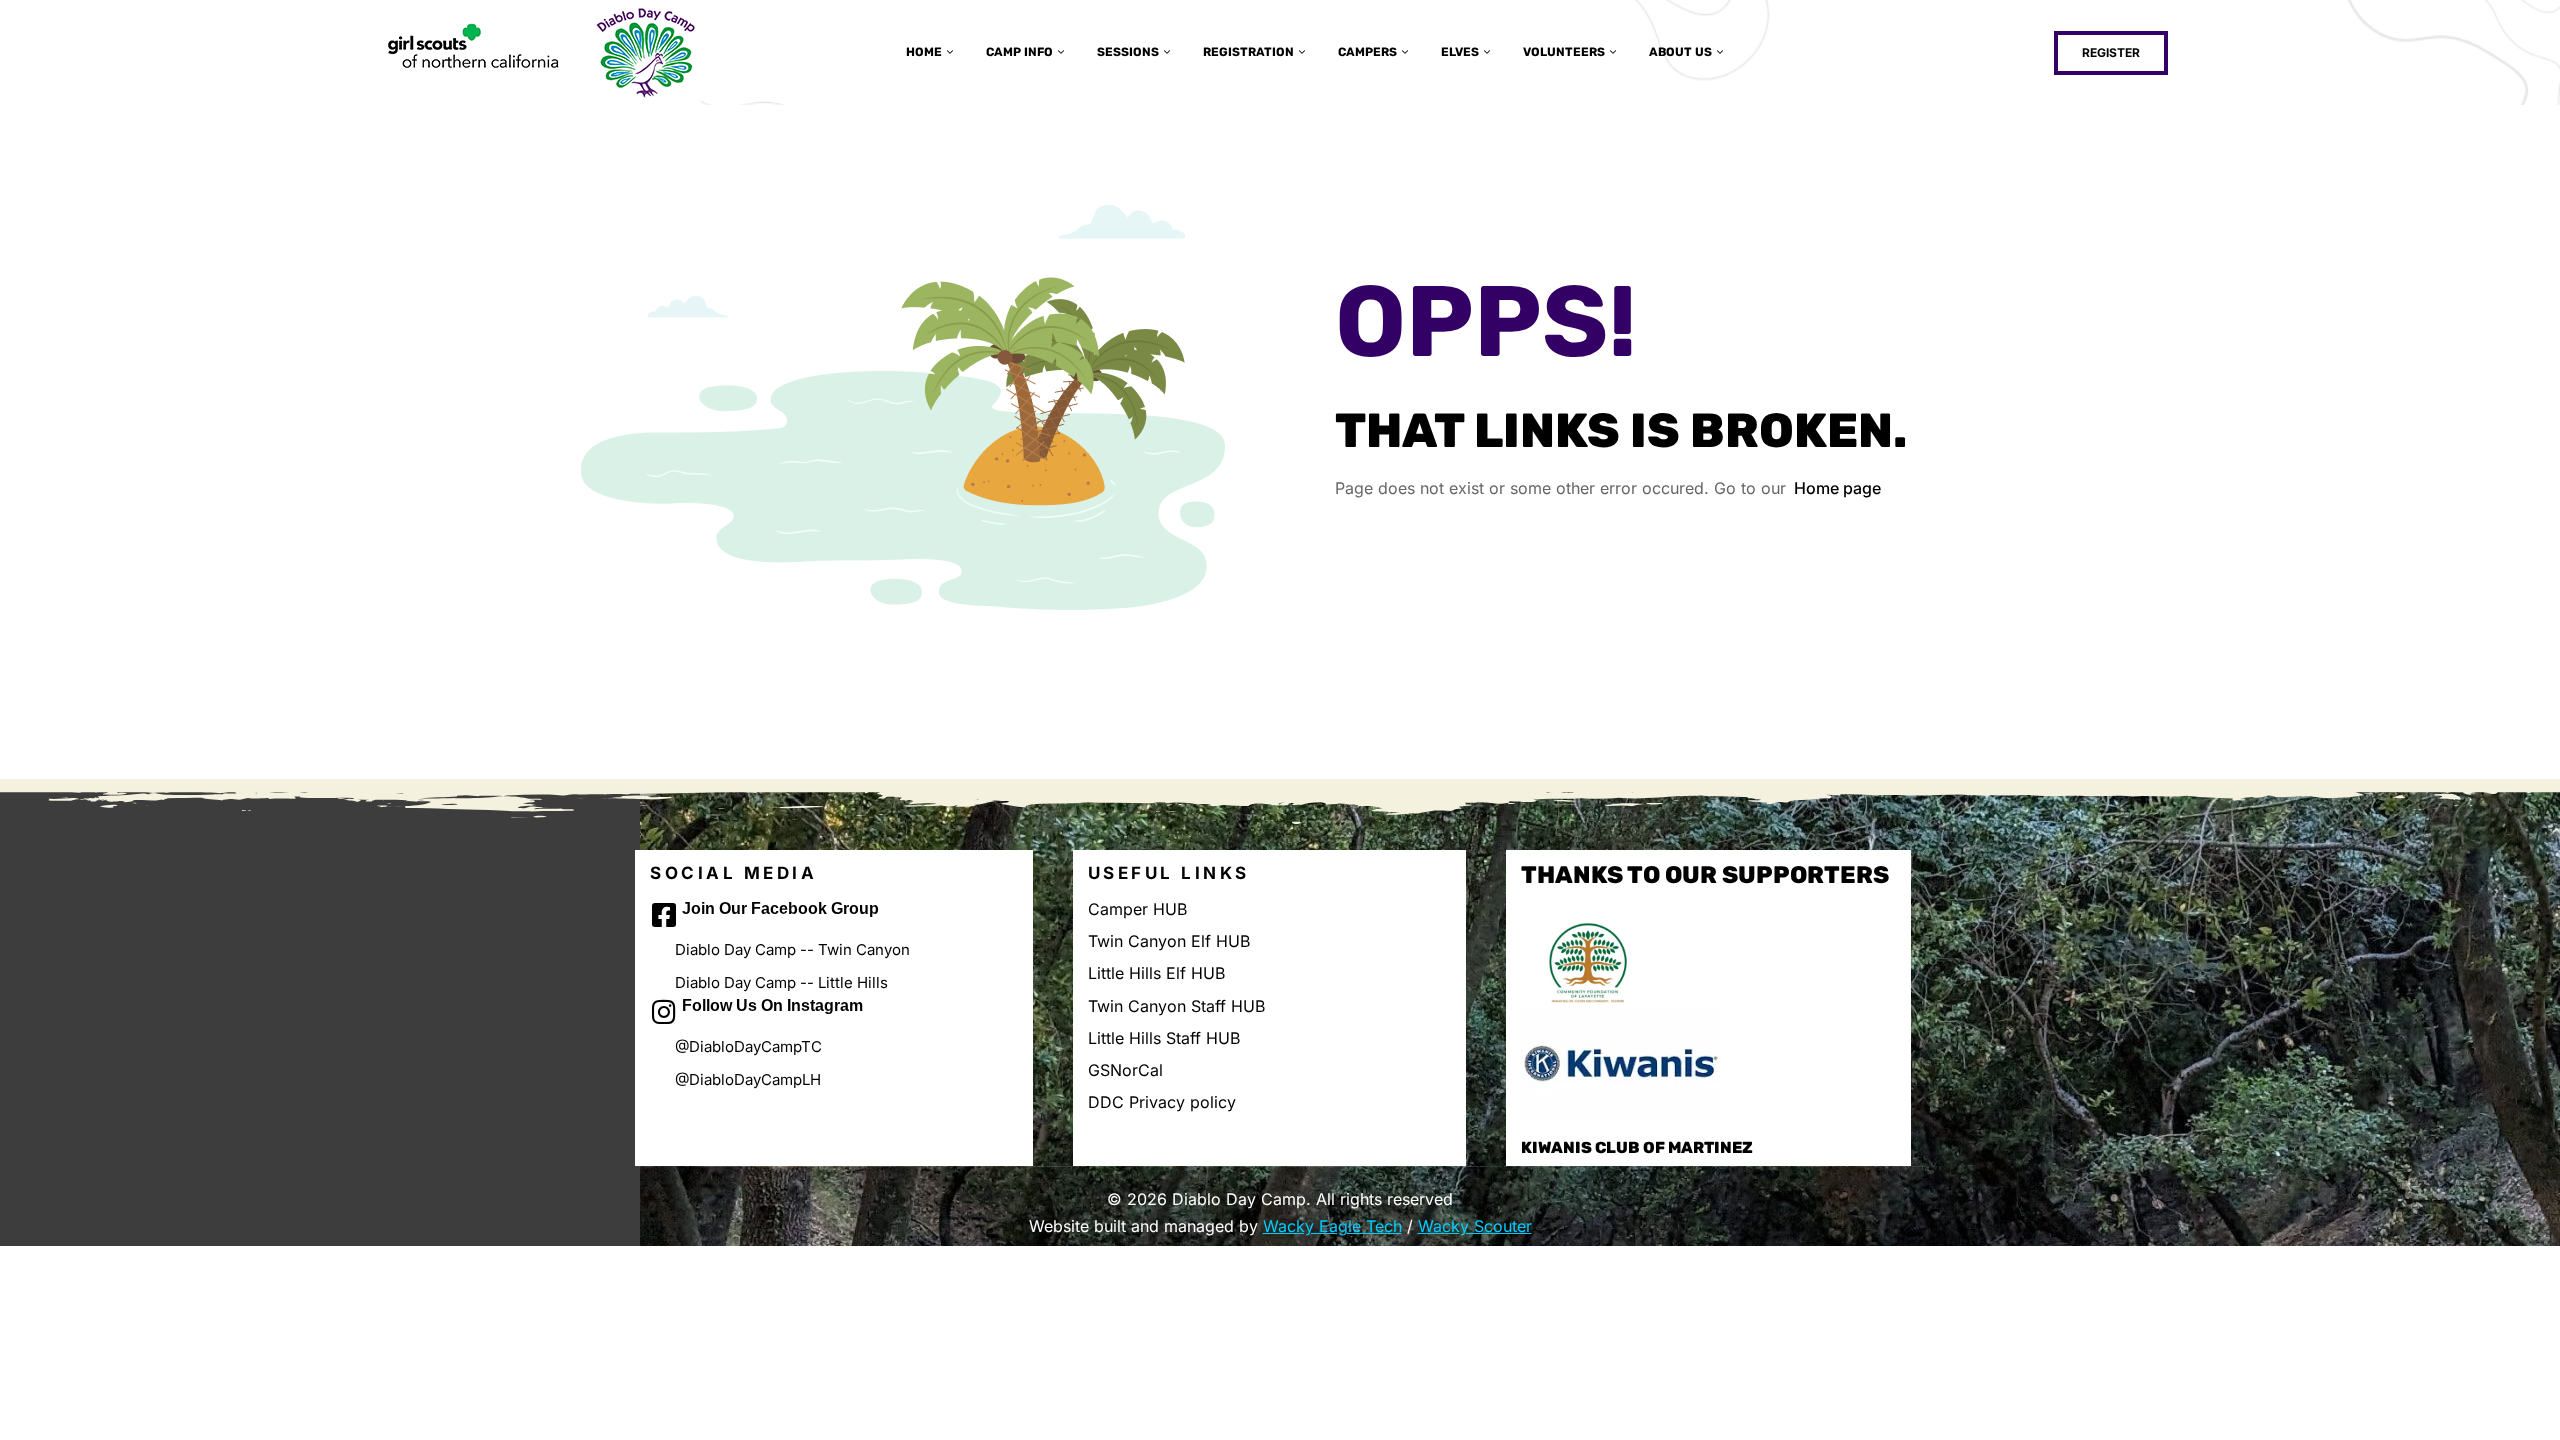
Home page (1837, 488)
